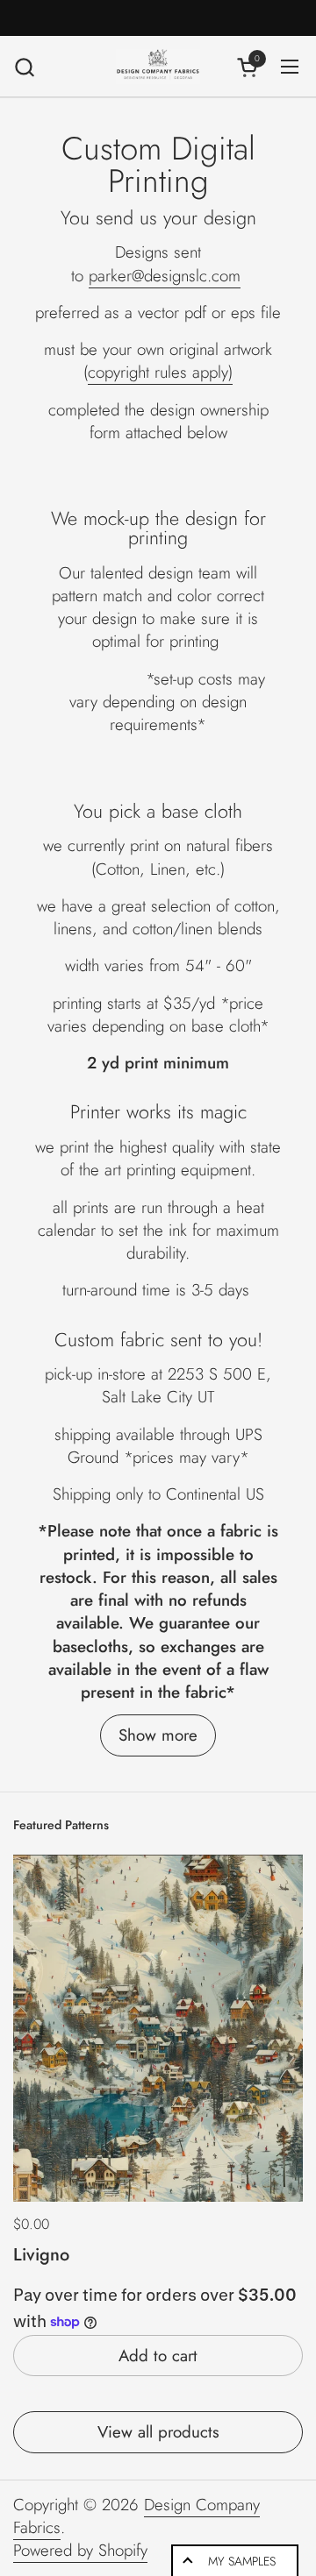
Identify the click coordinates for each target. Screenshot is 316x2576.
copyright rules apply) (160, 372)
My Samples (242, 2561)
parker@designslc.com (165, 276)
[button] (24, 67)
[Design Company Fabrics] (158, 67)
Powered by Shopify (80, 2550)
